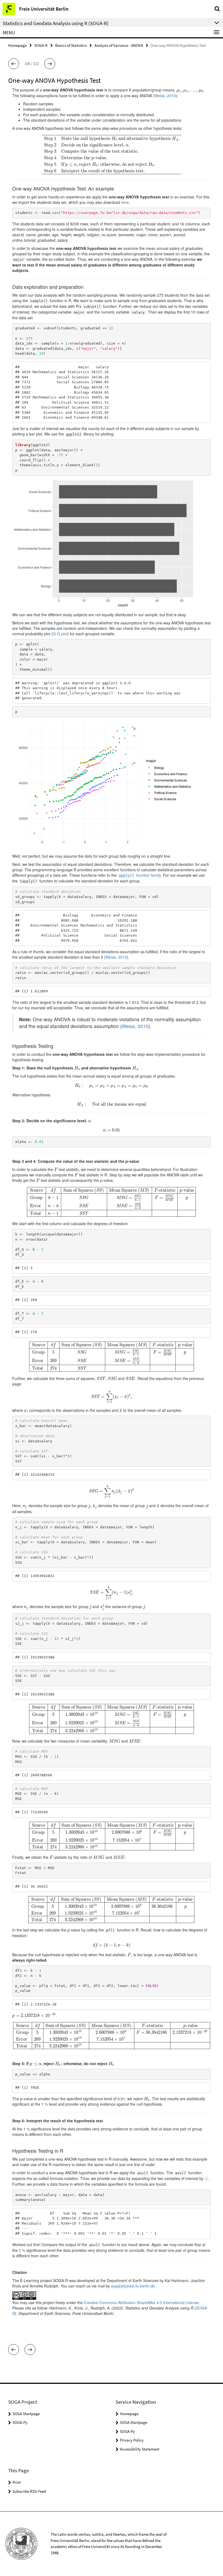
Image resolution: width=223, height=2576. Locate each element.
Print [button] (17, 2482)
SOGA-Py (20, 2422)
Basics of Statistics (71, 45)
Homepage (17, 45)
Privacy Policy (132, 2440)
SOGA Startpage (26, 2414)
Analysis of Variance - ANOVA (119, 45)
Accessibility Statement (140, 2449)
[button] (14, 64)
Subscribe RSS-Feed (29, 2491)
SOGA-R (41, 45)
